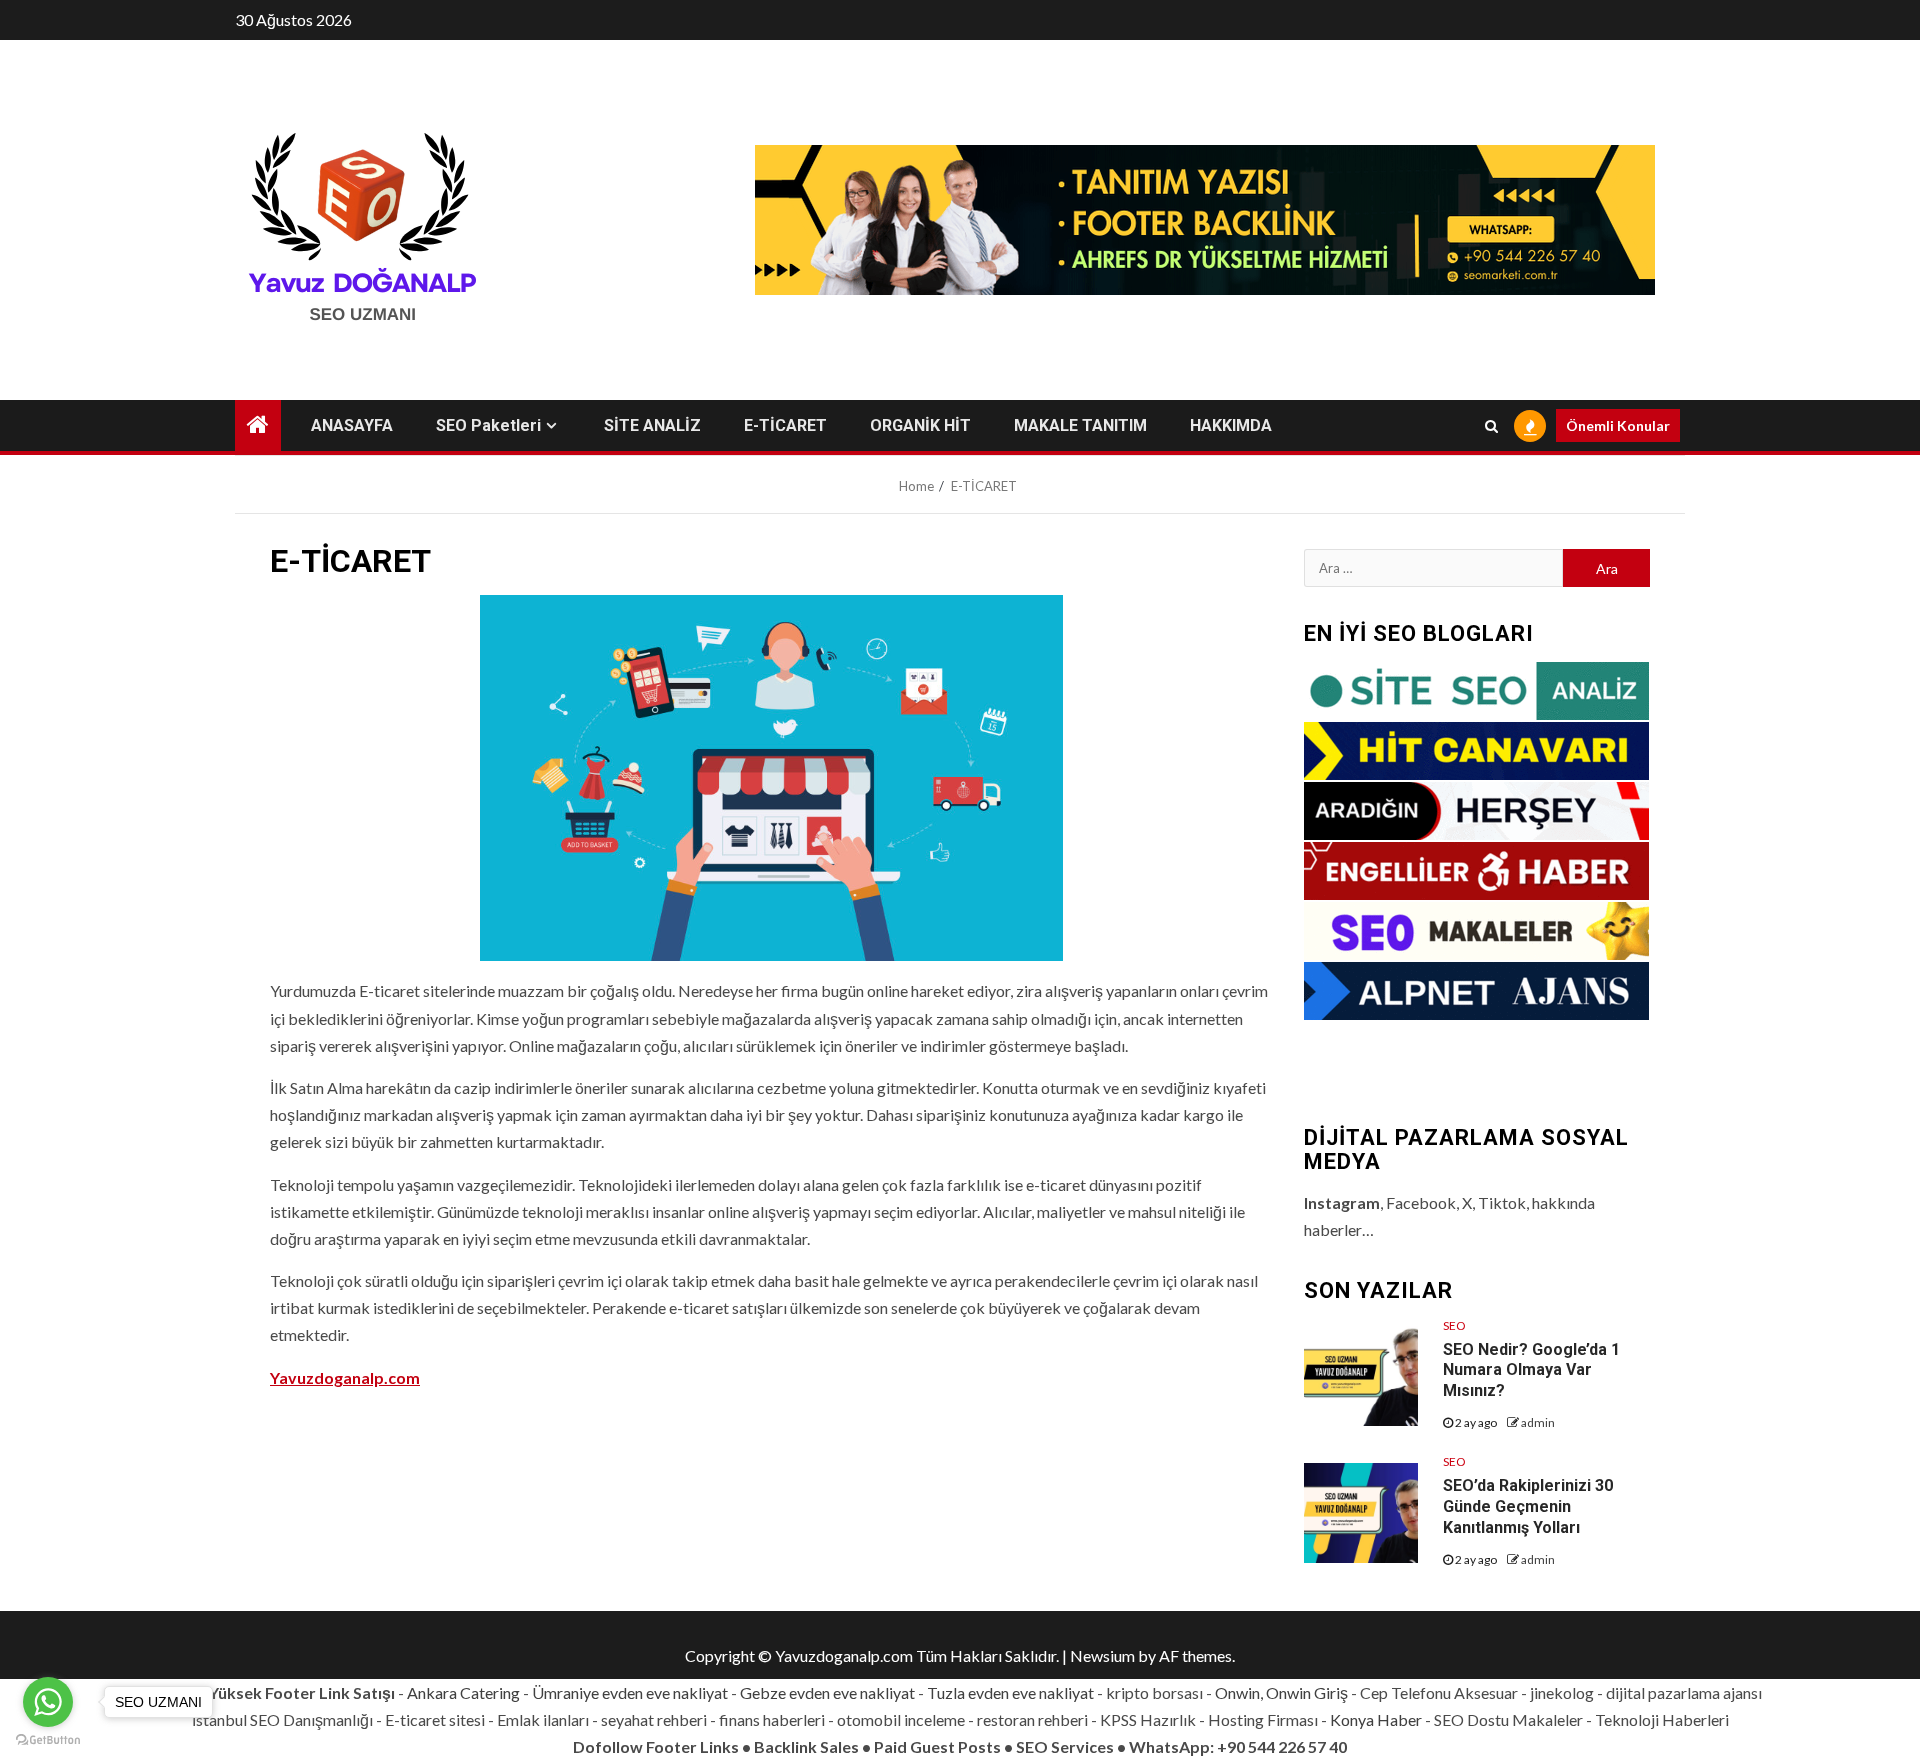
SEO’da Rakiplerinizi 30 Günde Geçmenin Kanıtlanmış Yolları (1528, 1506)
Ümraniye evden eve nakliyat (630, 1692)
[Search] (1491, 426)
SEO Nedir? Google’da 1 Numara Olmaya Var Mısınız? (1531, 1370)
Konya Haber (1376, 1719)
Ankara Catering (463, 1692)
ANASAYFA (352, 425)
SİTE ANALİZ (652, 425)
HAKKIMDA (1231, 425)
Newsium (1102, 1655)
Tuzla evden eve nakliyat (1010, 1692)
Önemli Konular (1618, 425)
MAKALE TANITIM (1080, 425)
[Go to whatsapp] (48, 1702)
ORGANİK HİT (920, 425)
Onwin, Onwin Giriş (1281, 1692)
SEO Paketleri (488, 425)
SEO (1454, 1325)
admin (1538, 1422)
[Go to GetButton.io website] (48, 1740)
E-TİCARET (785, 425)
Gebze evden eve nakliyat (827, 1692)
